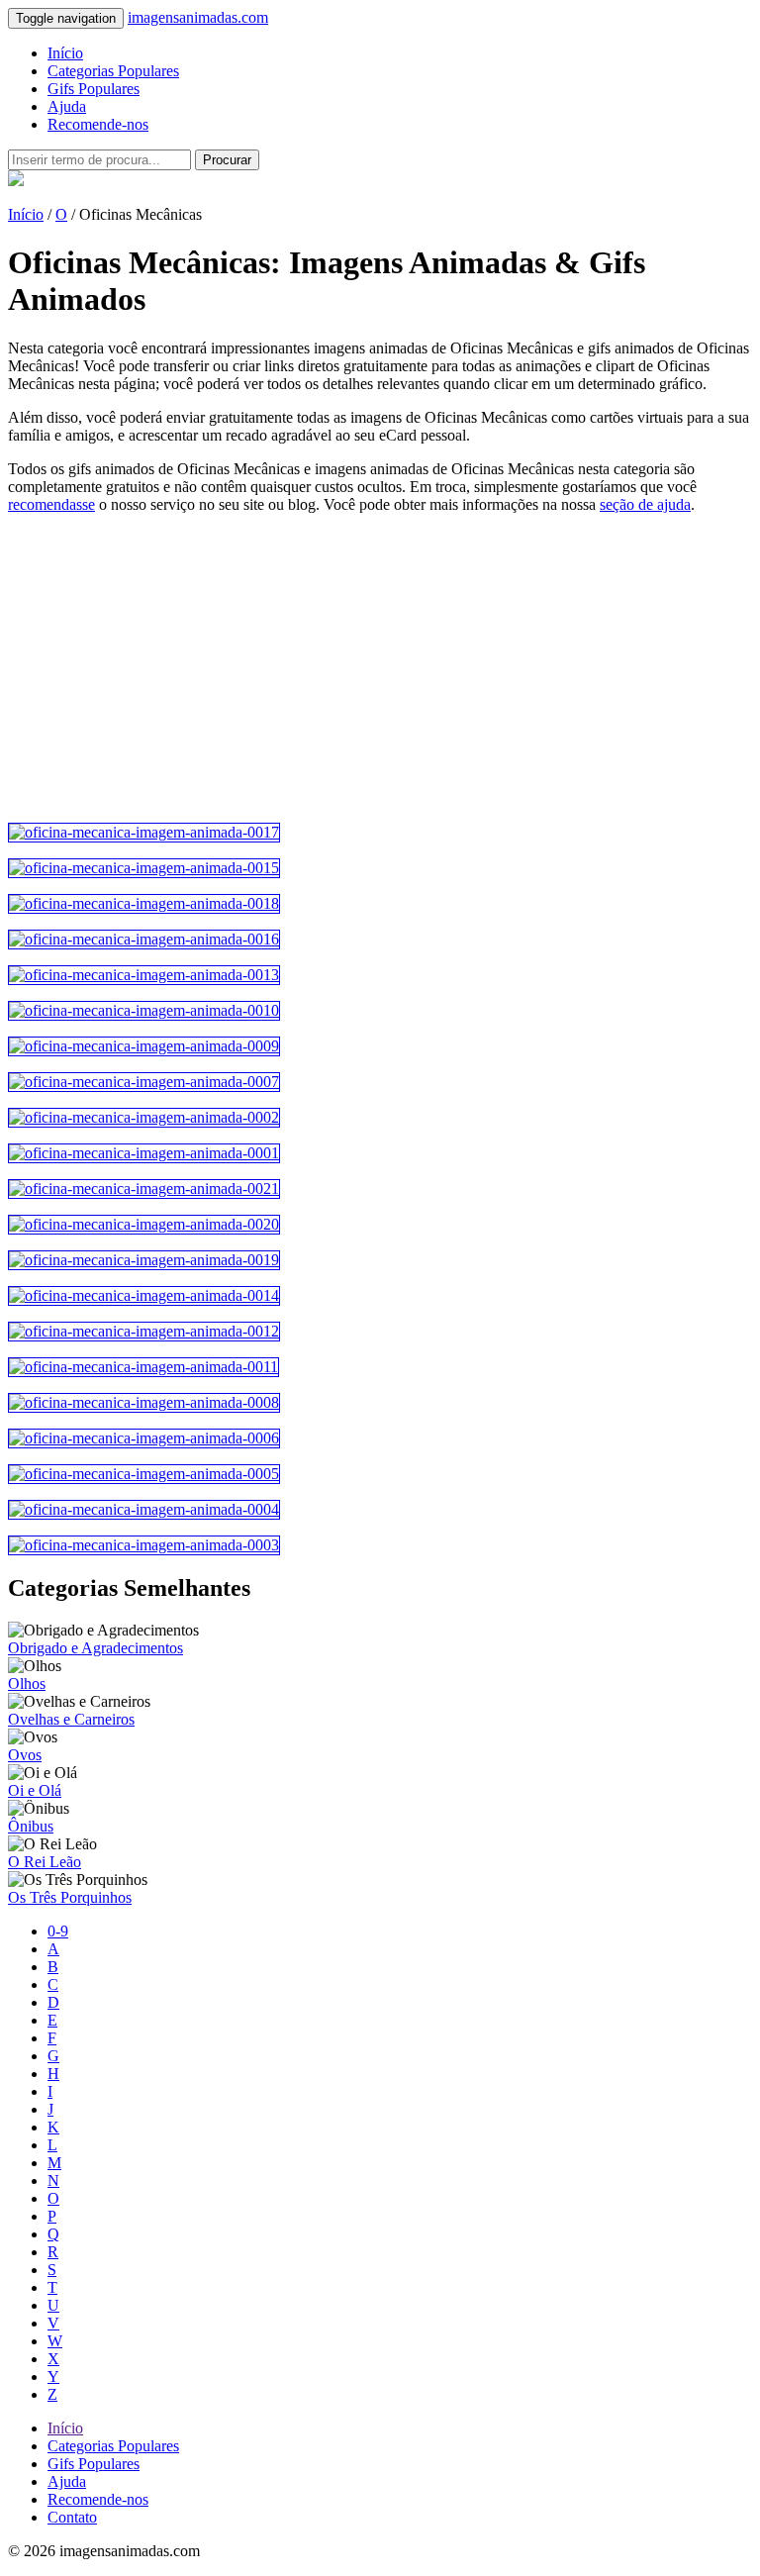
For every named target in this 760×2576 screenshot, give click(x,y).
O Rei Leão (45, 1862)
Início (65, 53)
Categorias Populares (113, 71)
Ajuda (67, 106)
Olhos (27, 1684)
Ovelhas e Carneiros (71, 1719)
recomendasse (51, 504)
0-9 (58, 1931)
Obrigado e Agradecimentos (95, 1648)
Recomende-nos (98, 124)
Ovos (25, 1755)
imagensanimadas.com (198, 17)
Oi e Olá (35, 1790)
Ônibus (31, 1826)
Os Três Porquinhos (70, 1897)
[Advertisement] (380, 668)
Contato (72, 2517)
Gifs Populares (94, 89)
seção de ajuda (645, 504)
